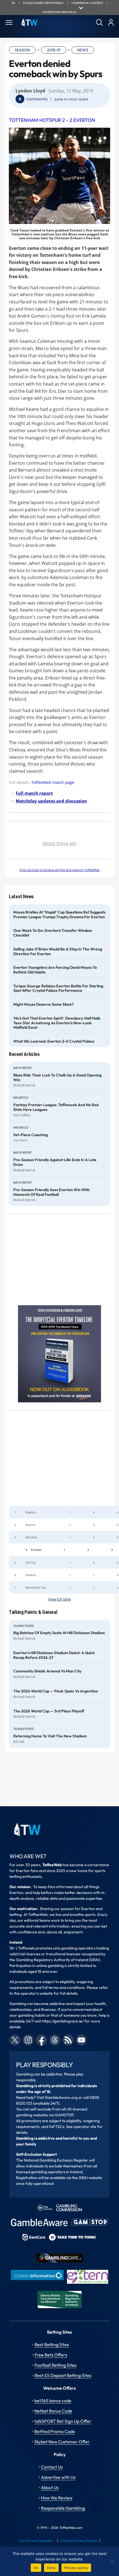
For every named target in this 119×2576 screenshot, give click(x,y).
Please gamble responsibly (43, 3)
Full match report (34, 793)
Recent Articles (24, 1054)
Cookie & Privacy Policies (79, 2541)
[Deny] (112, 2561)
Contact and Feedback (36, 2541)
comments (37, 99)
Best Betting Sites (52, 2344)
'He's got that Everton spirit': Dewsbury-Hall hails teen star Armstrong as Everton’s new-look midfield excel (57, 1023)
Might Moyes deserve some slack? (43, 1004)
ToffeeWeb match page (53, 782)
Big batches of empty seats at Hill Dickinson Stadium (59, 1633)
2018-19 (54, 50)
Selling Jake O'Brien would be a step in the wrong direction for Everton (58, 952)
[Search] (99, 22)
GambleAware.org (61, 2097)
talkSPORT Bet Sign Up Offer (63, 2421)
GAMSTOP (64, 2115)
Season (22, 50)
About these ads (60, 843)
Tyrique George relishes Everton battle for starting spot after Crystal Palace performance (58, 988)
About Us (50, 2487)
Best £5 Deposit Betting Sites (63, 2375)
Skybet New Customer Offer (62, 2442)
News (83, 50)
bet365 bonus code (53, 2401)
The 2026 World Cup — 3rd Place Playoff (49, 1711)
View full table (59, 1599)
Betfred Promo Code (55, 2431)
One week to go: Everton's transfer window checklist (53, 933)
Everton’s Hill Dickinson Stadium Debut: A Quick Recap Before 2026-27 (54, 1655)
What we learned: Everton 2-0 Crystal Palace (54, 1041)
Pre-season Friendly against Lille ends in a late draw (55, 1162)
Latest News (21, 896)
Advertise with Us (58, 2477)
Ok (36, 2568)
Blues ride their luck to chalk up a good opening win (57, 1078)
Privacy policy (76, 2568)
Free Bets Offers (51, 2355)
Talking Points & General (33, 1612)
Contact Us (52, 2467)
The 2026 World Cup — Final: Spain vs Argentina (55, 1691)
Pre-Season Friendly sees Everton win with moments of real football (51, 1192)
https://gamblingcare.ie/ (63, 2021)
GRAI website (90, 2178)
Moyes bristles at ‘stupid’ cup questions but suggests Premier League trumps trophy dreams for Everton (59, 915)
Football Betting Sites (55, 2365)
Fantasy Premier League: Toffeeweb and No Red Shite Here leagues (56, 1107)
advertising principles (60, 12)
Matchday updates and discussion (51, 801)
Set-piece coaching (31, 1135)
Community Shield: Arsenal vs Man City (47, 1671)
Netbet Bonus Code (53, 2411)
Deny (51, 2568)
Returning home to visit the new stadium (50, 1736)
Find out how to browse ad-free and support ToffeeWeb (59, 870)
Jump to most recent (71, 99)
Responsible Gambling (63, 2508)
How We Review (57, 2498)
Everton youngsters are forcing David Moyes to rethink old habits (55, 970)
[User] (111, 22)
